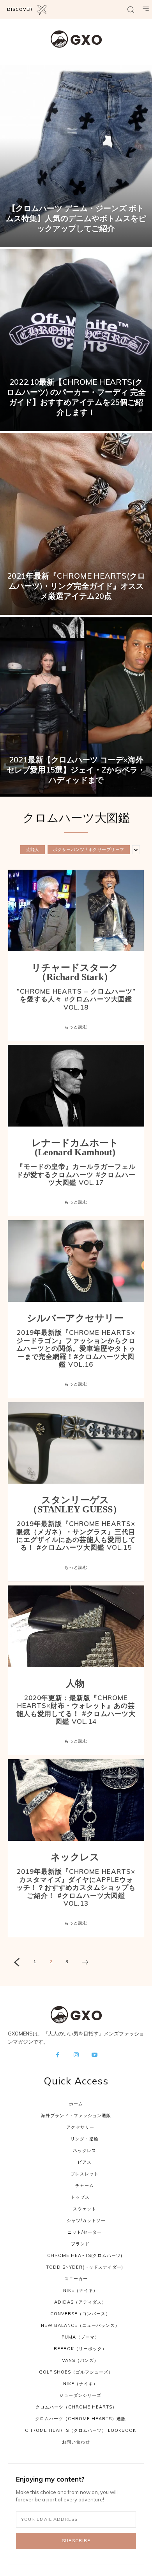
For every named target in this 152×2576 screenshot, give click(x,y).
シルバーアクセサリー (75, 1318)
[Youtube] (95, 2055)
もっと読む (76, 1027)
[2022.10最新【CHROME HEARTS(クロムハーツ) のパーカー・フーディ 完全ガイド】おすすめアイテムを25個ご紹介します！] (76, 340)
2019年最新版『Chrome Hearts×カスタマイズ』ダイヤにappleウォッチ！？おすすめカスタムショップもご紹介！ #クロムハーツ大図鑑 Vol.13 (76, 1887)
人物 (75, 1683)
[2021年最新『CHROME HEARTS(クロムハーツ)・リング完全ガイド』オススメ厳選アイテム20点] (76, 524)
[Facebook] (58, 2055)
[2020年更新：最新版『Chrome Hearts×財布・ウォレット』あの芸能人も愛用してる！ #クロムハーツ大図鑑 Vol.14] (76, 1626)
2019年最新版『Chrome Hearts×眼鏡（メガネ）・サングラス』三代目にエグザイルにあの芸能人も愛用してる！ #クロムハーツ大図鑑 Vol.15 (76, 1535)
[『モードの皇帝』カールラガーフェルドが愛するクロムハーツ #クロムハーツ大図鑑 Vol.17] (76, 1086)
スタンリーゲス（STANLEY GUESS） (75, 1505)
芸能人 (33, 849)
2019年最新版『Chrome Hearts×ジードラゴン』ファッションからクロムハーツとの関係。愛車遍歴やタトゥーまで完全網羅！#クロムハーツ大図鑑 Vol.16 (76, 1348)
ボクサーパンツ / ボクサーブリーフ (89, 849)
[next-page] (85, 1963)
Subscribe (76, 2541)
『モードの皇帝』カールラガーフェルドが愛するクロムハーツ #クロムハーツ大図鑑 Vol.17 (76, 1174)
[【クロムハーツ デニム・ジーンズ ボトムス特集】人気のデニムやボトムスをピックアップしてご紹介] (76, 156)
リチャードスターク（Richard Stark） (75, 972)
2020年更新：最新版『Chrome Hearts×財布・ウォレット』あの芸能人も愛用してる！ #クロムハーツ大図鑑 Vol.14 (76, 1709)
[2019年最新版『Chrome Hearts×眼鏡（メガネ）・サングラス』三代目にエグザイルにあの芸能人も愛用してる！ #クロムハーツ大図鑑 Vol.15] (76, 1443)
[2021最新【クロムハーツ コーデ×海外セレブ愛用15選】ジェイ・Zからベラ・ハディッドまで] (76, 708)
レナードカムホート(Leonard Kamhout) (75, 1148)
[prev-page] (17, 1963)
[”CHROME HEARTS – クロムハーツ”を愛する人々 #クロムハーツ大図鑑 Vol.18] (76, 910)
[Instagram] (76, 2055)
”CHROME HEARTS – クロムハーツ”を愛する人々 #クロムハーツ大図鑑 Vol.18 (76, 999)
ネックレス (75, 1857)
